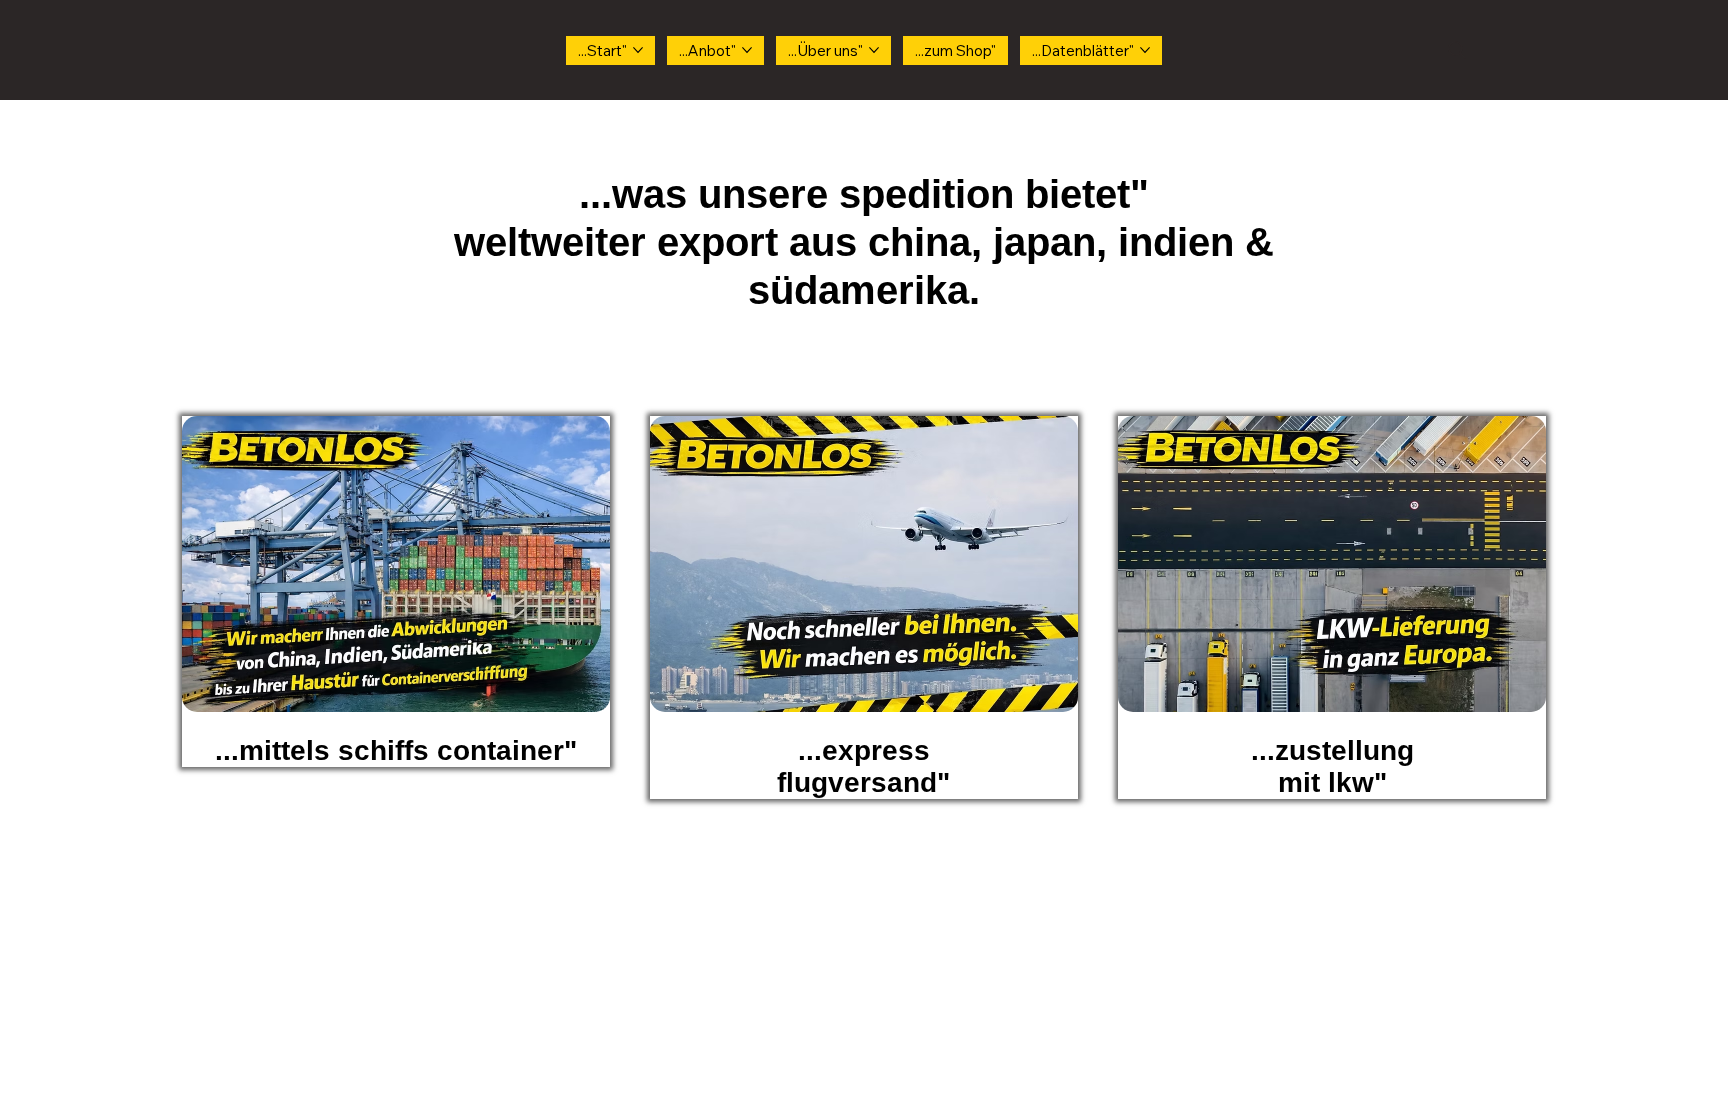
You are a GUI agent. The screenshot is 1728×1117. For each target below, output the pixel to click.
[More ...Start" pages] (638, 50)
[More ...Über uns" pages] (874, 50)
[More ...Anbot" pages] (747, 50)
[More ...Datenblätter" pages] (1145, 50)
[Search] (1457, 50)
